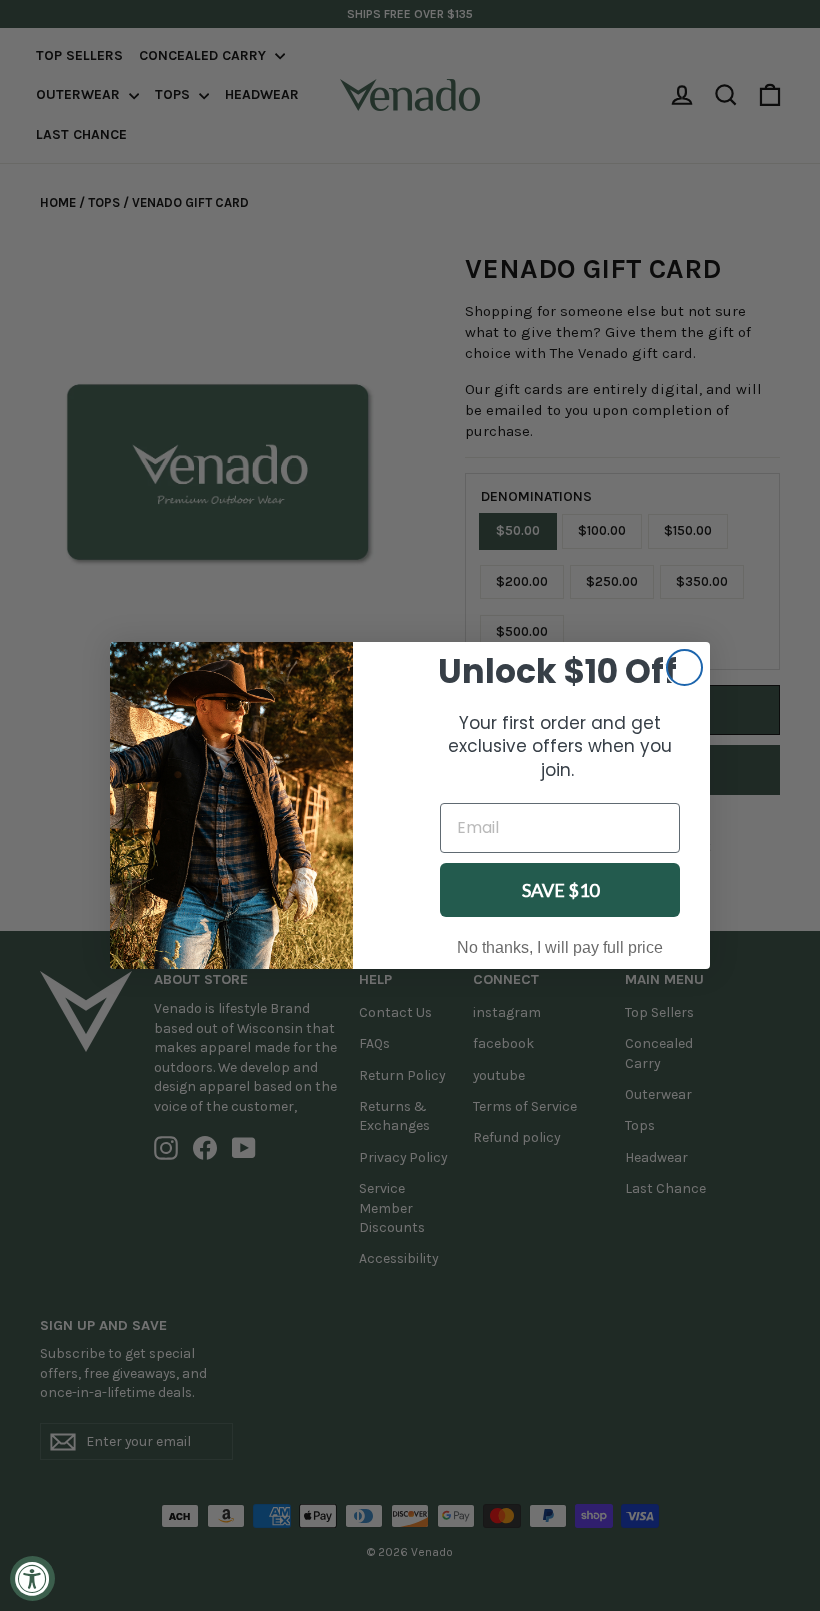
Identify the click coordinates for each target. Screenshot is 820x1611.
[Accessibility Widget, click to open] (32, 1578)
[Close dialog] (684, 667)
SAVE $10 (560, 890)
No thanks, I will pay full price (560, 947)
